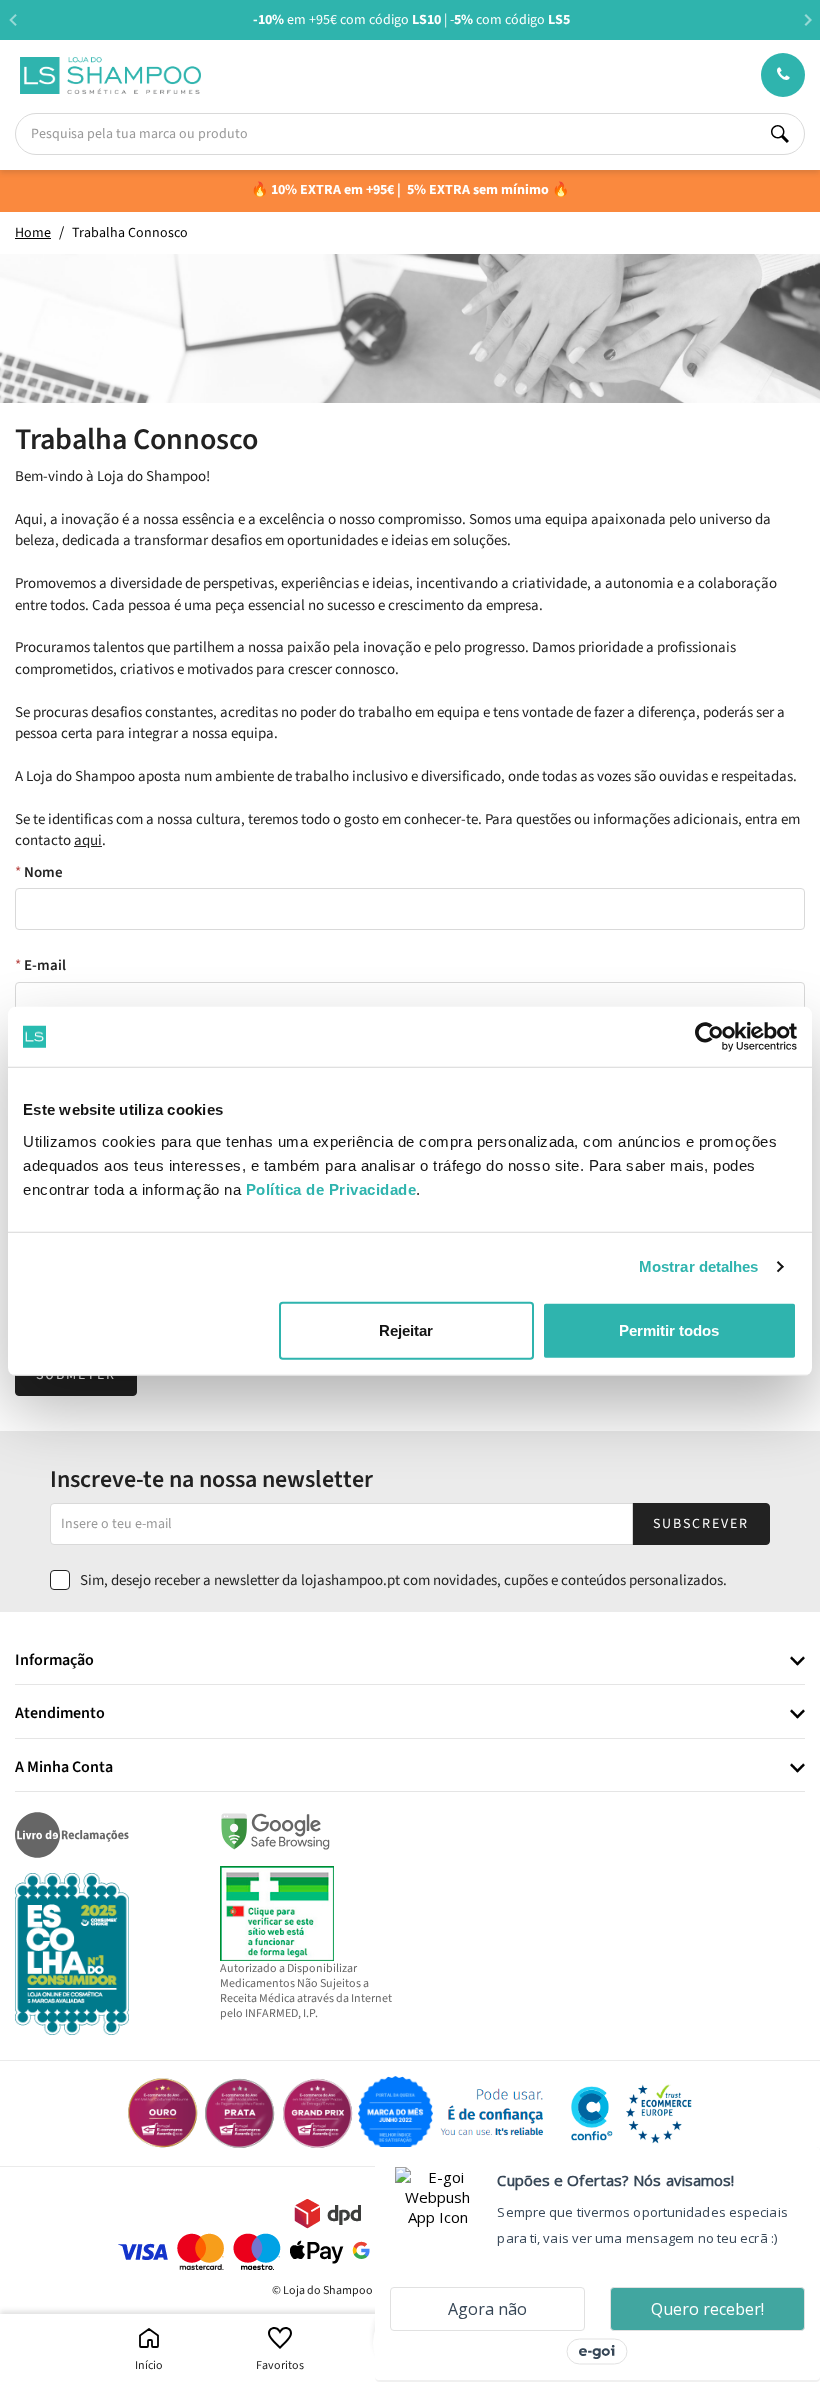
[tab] (410, 1661)
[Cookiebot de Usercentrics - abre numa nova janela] (709, 1037)
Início (149, 2365)
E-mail (45, 965)
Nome (43, 872)
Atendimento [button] (60, 1714)
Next (807, 19)
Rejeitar (406, 1329)
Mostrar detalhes (699, 1266)
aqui (88, 840)
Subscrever (701, 1524)
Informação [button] (54, 1661)
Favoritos (280, 2365)
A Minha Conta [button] (64, 1768)
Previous (12, 19)
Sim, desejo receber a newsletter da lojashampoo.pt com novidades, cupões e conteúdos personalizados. (403, 1580)
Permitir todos (669, 1329)
